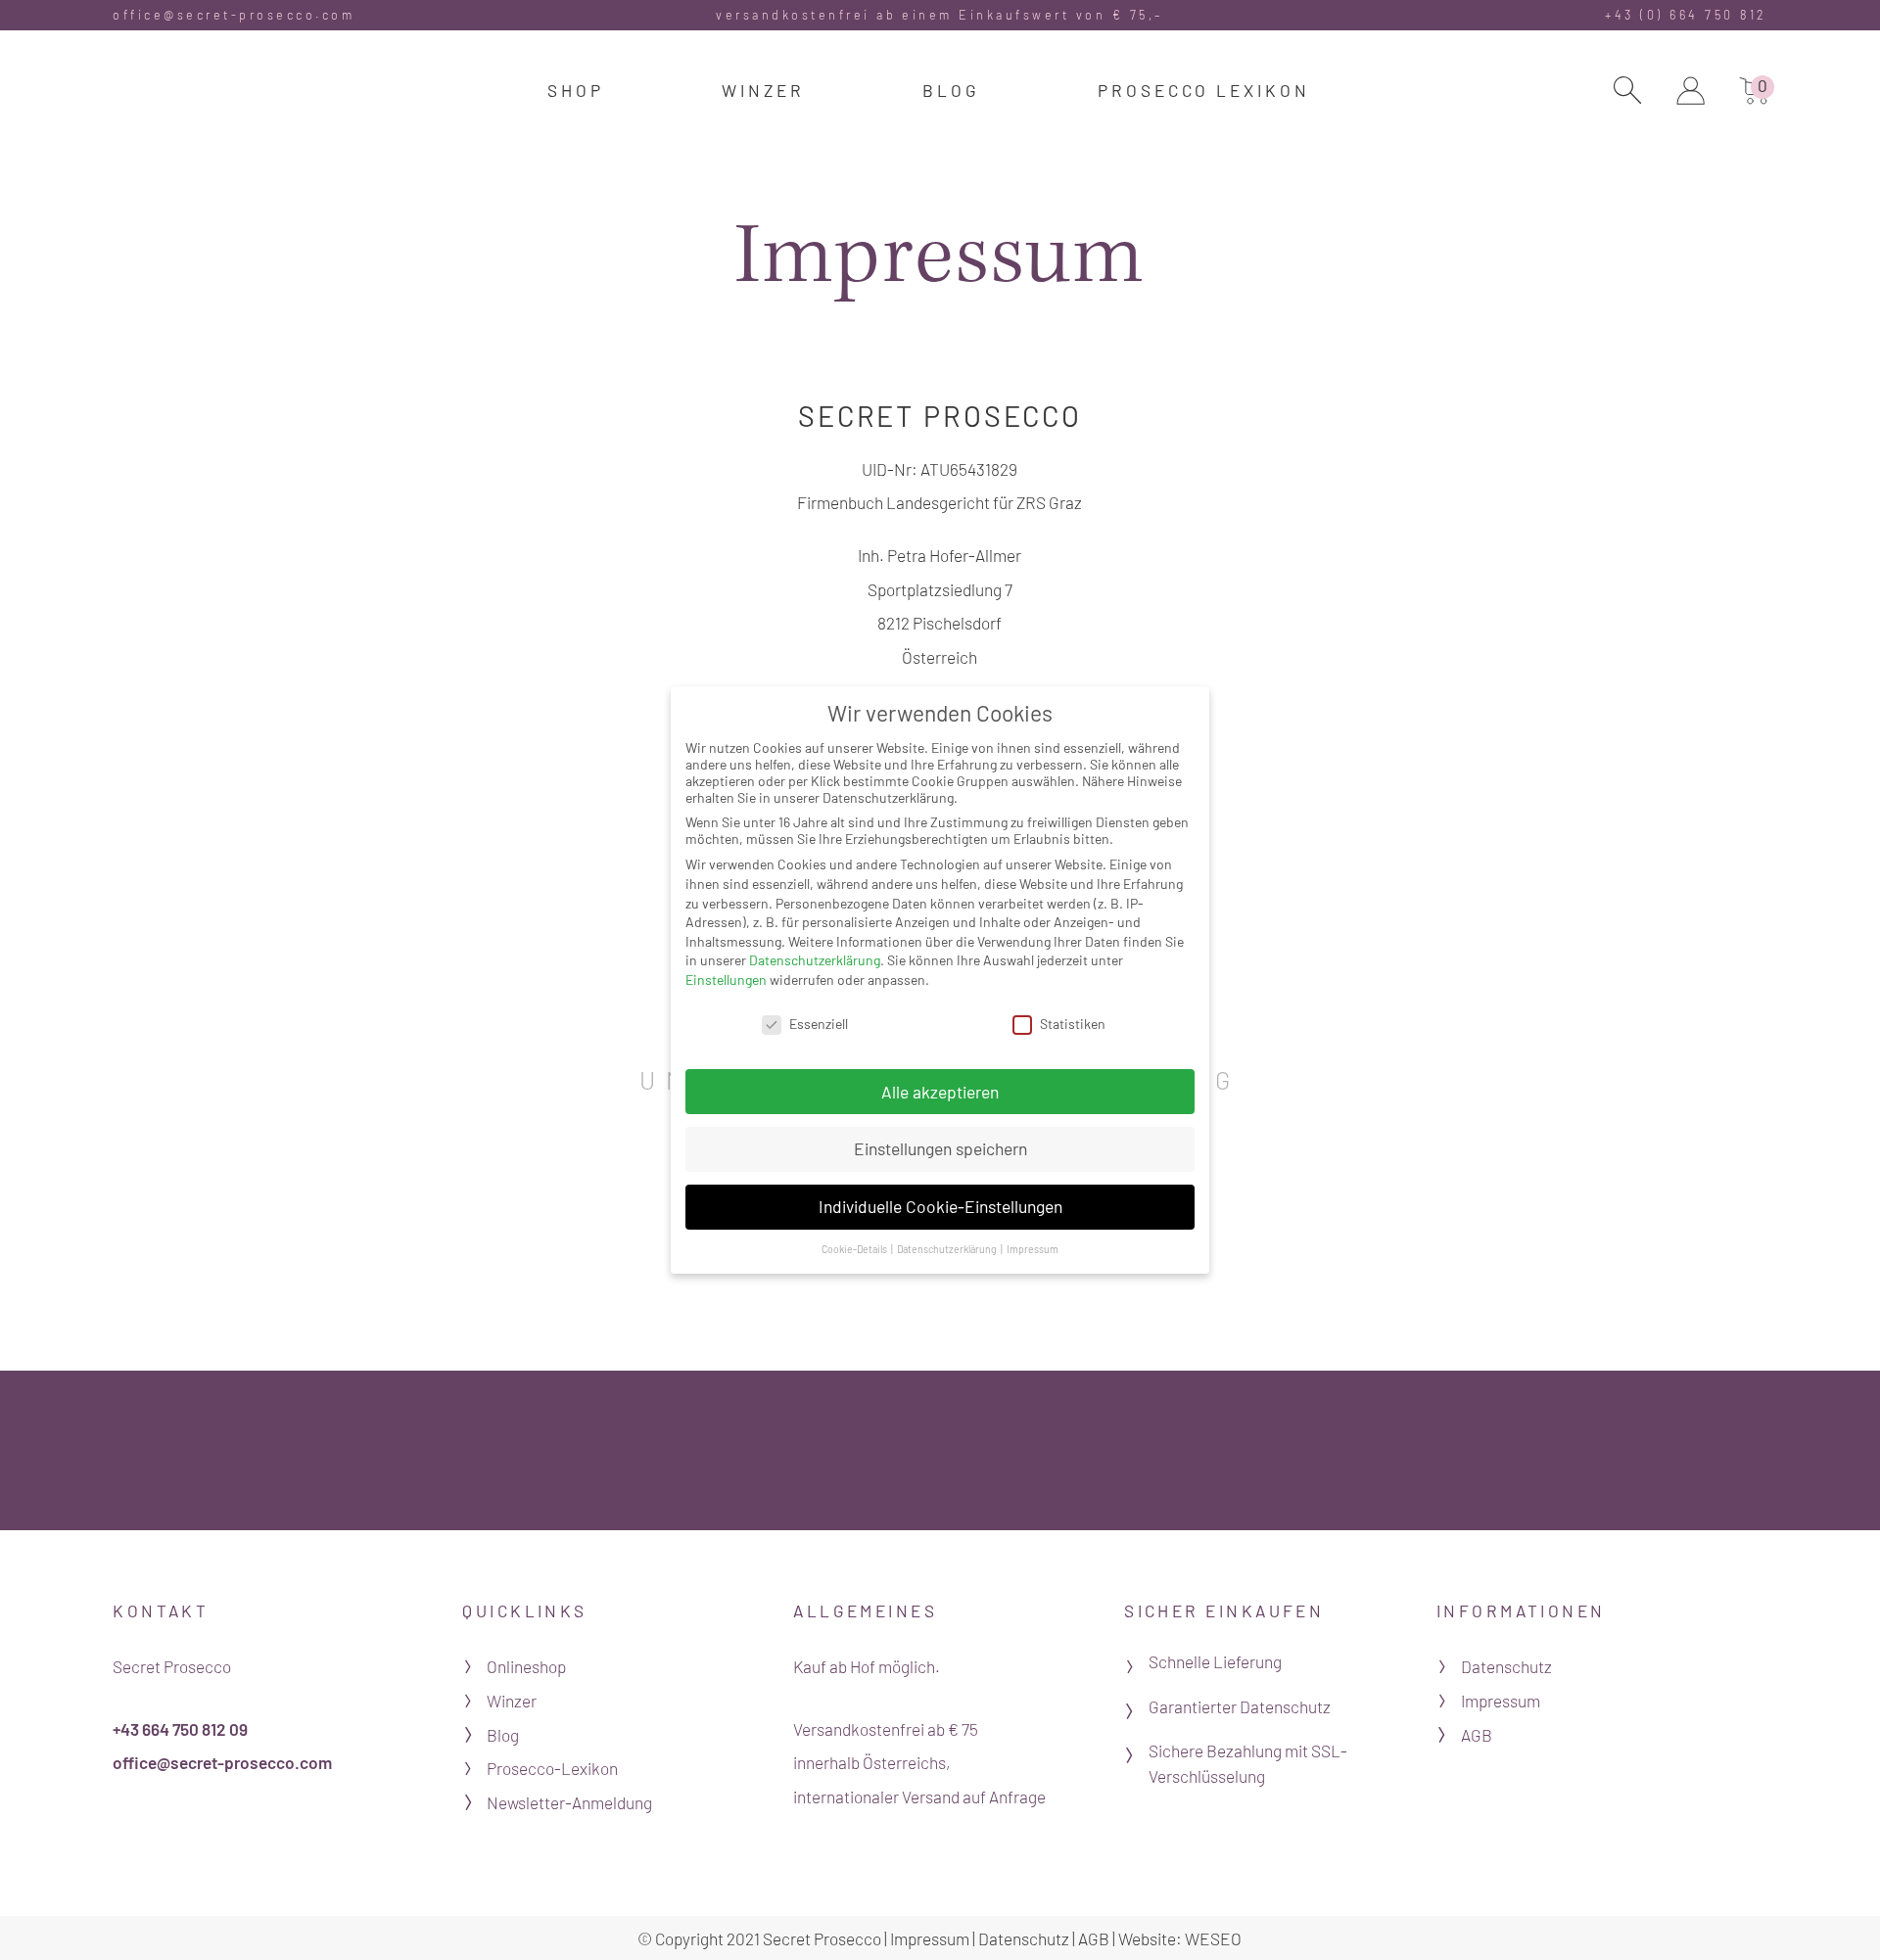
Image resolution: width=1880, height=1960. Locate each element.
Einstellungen (726, 980)
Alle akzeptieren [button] (940, 1092)
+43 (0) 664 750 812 (1686, 15)
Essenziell (819, 1024)
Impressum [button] (1033, 1249)
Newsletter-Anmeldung (569, 1802)
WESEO (1213, 1938)
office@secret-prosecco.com (234, 15)
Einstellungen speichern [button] (940, 1148)
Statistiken (1073, 1024)
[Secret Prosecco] (188, 97)
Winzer (512, 1701)
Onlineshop (526, 1666)
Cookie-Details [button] (855, 1249)
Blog (503, 1735)
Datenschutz (1506, 1666)
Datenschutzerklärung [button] (948, 1249)
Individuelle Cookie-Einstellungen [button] (940, 1206)
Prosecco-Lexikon (552, 1768)
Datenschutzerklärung (815, 960)
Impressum (1501, 1701)
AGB (1477, 1735)
